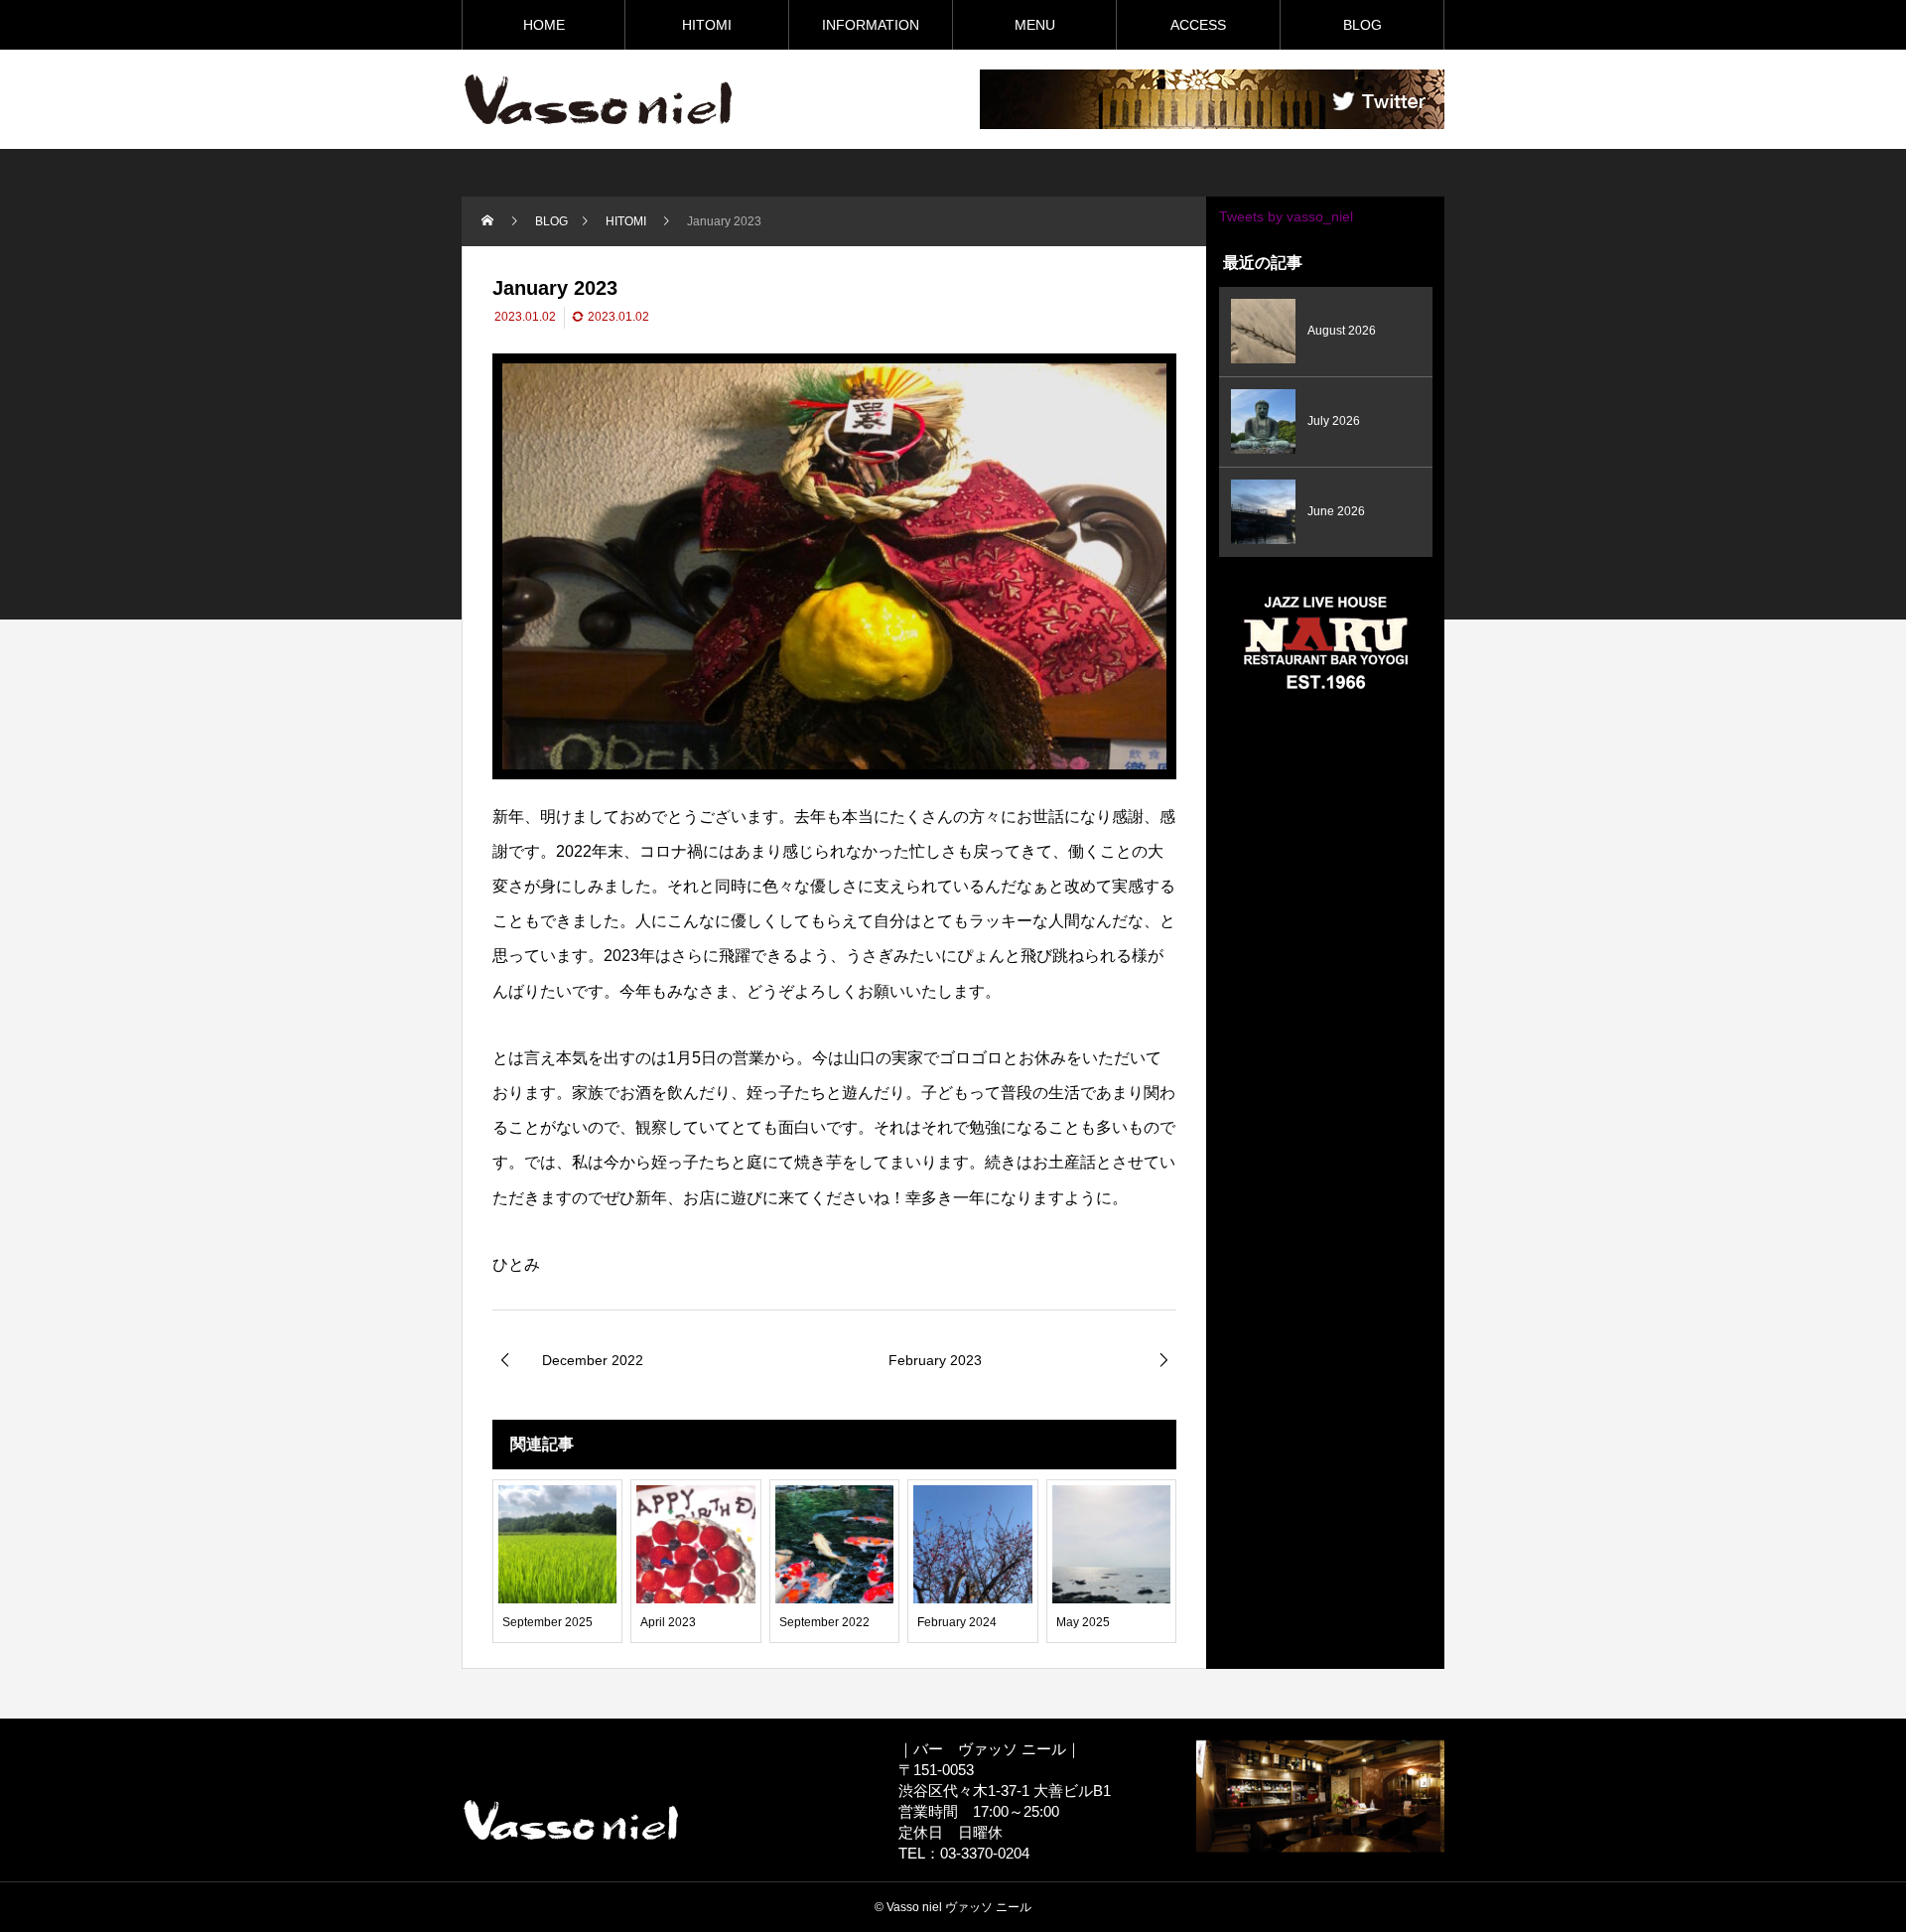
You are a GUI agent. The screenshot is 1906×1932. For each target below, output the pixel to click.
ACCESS (1198, 25)
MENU (1035, 25)
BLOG (1362, 25)
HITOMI (707, 25)
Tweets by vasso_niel (1286, 216)
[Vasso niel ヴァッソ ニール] (598, 99)
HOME (544, 25)
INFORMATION (871, 25)
